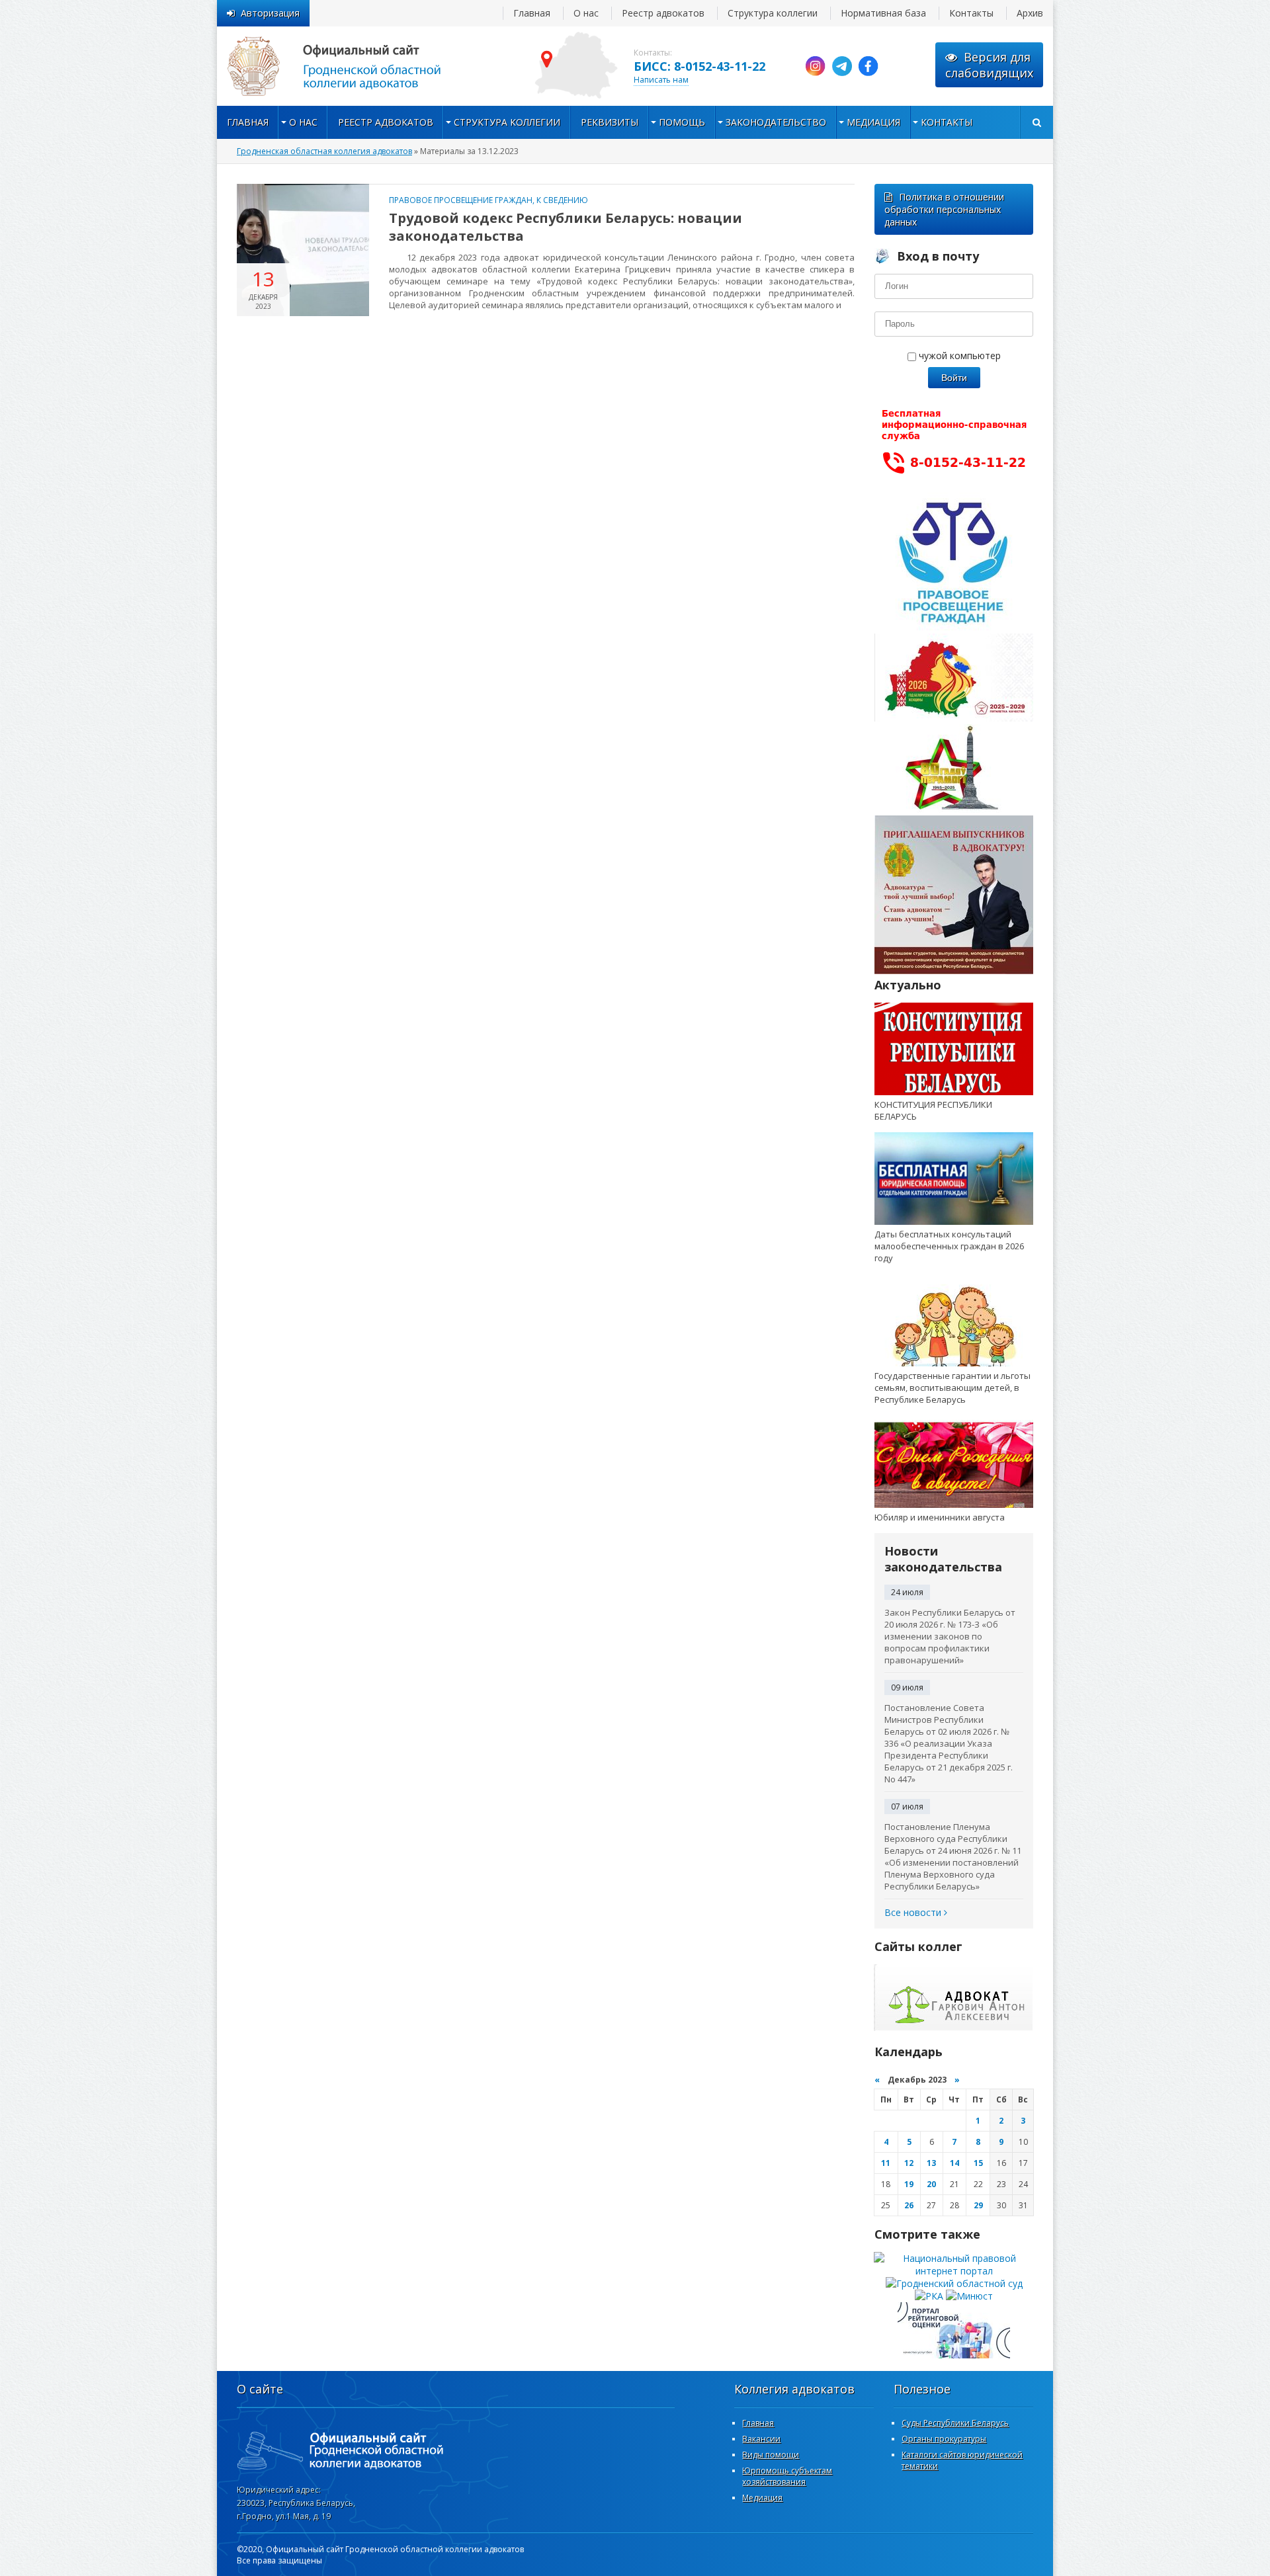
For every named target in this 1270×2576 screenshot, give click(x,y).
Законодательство (776, 122)
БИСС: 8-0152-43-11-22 (699, 66)
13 (931, 2163)
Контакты (971, 13)
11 (886, 2163)
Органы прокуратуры (944, 2439)
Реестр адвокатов (663, 13)
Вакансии (761, 2439)
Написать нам (661, 80)
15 (978, 2163)
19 (909, 2184)
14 (954, 2163)
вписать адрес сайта (349, 66)
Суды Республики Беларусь (955, 2423)
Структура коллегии (773, 13)
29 (978, 2205)
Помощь (682, 122)
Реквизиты (610, 122)
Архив (1030, 13)
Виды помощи (771, 2455)
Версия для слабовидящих (989, 65)
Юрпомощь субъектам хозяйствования (787, 2476)
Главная (532, 13)
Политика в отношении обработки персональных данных (944, 209)
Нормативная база (883, 13)
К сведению (562, 200)
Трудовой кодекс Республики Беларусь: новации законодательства (566, 227)
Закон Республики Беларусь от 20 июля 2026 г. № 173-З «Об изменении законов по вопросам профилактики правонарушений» (950, 1636)
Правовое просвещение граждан (461, 200)
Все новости (914, 1912)
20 (931, 2184)
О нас (586, 13)
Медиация (873, 122)
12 (909, 2163)
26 (909, 2205)
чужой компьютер (958, 355)
